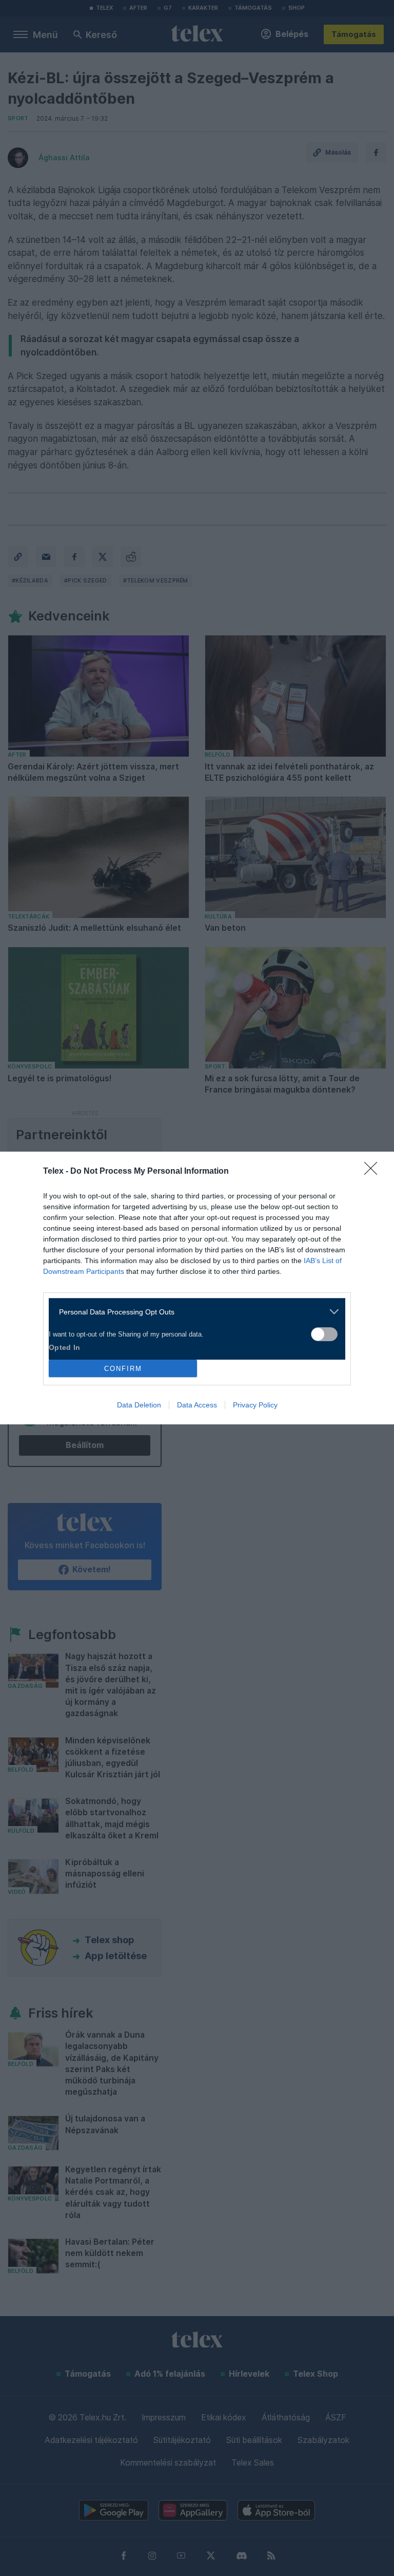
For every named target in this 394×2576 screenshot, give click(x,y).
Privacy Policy (255, 1405)
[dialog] (197, 1288)
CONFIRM (123, 1369)
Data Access (197, 1405)
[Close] (374, 1172)
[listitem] (193, 1312)
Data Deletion (139, 1405)
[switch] (324, 1334)
